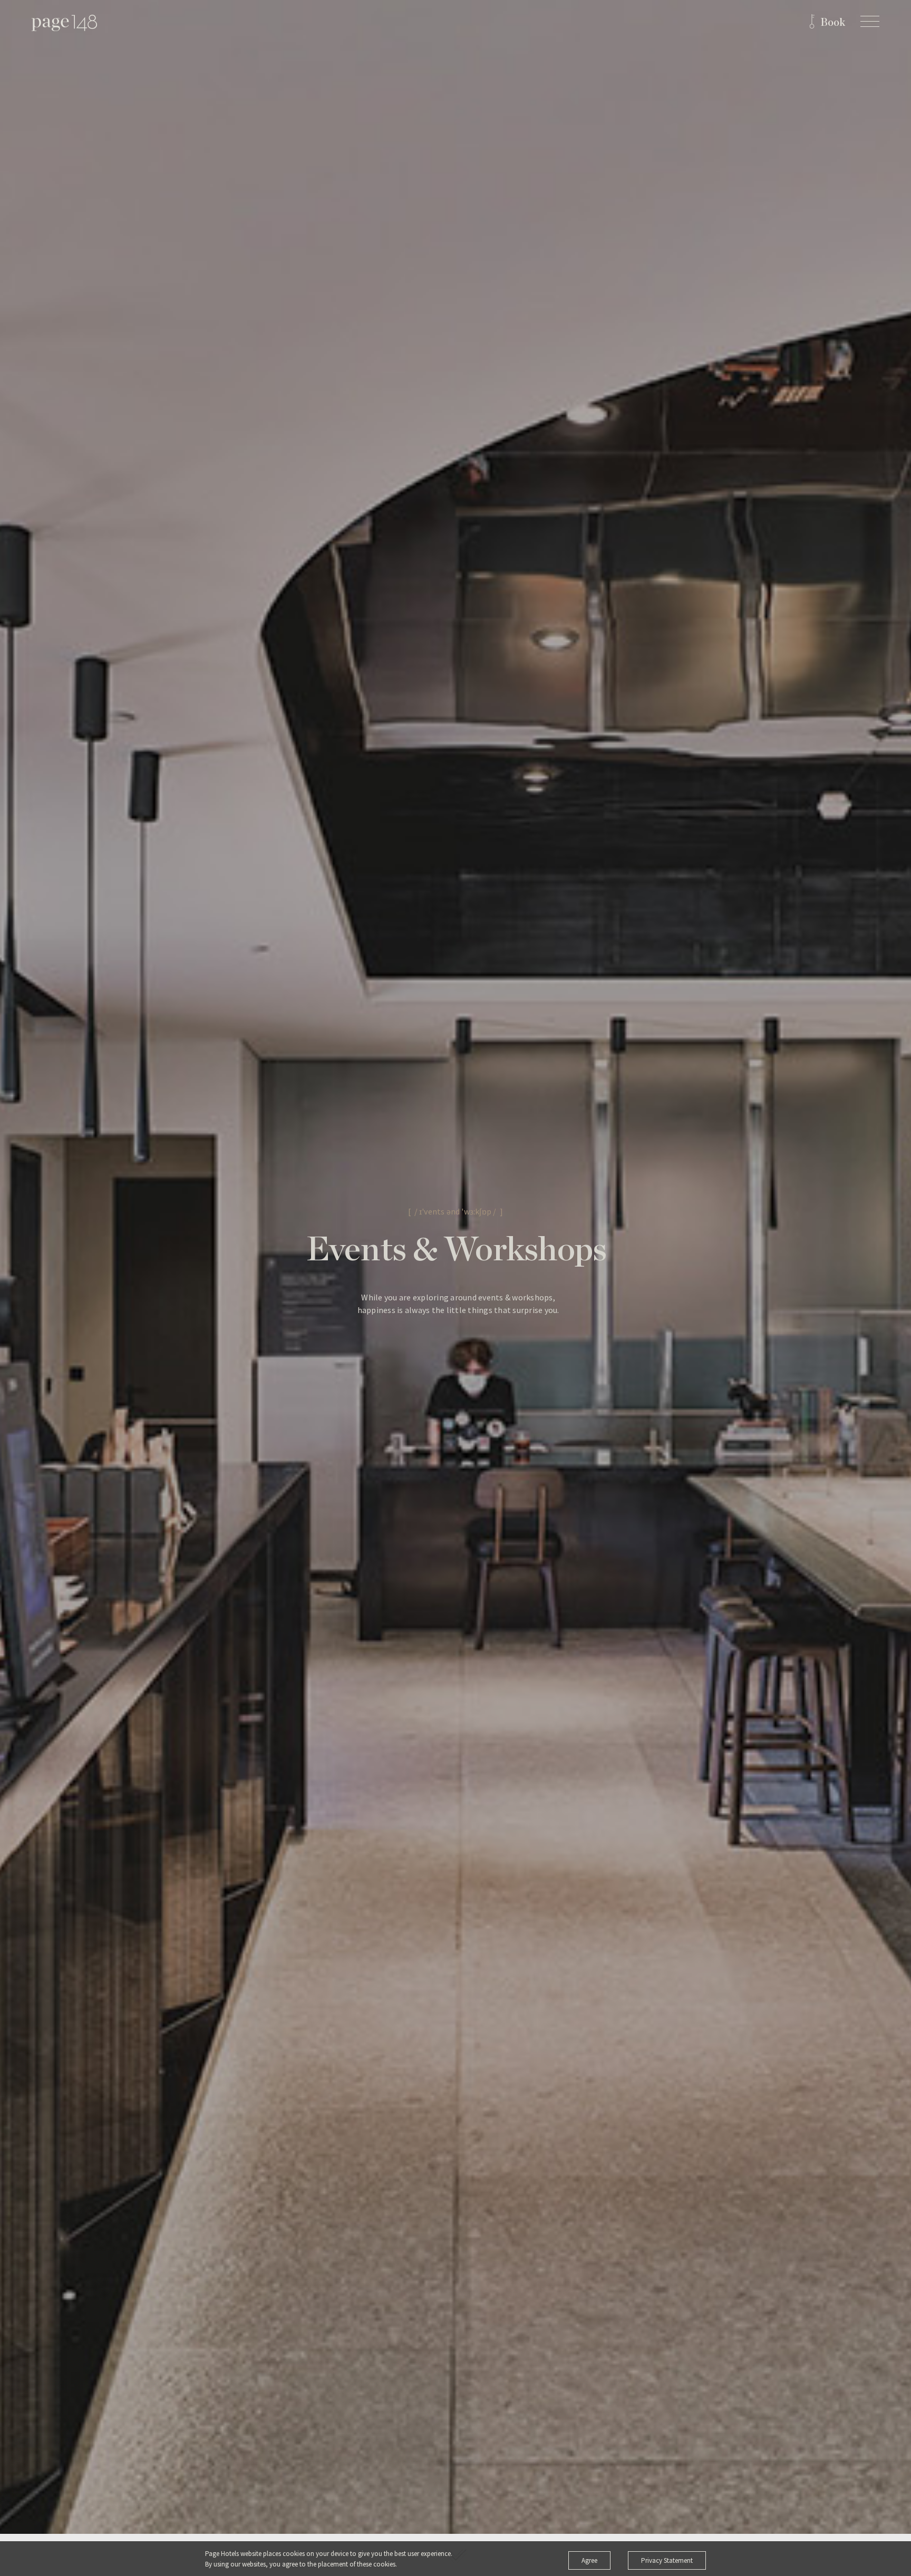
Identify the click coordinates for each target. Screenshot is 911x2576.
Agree (589, 2560)
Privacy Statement (667, 2560)
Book (833, 23)
